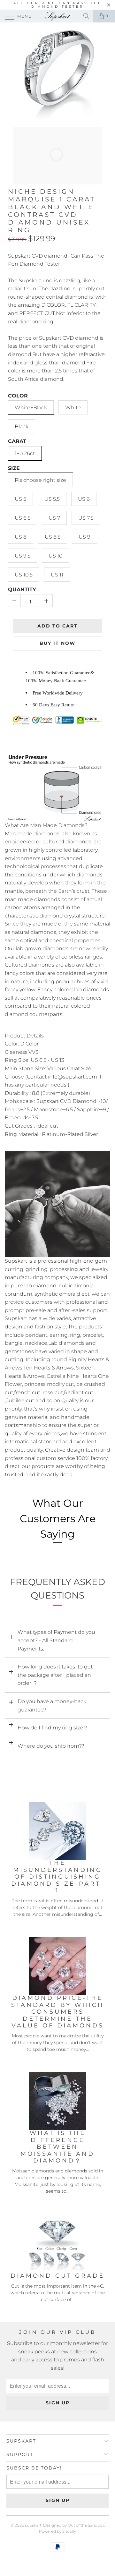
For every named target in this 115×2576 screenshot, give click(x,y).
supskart (33, 2525)
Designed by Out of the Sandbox (74, 2525)
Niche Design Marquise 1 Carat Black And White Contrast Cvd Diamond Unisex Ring (52, 211)
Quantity (22, 589)
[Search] (87, 16)
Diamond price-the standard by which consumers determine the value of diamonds (58, 2012)
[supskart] (57, 16)
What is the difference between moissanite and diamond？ (57, 2147)
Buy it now (57, 643)
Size (14, 468)
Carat (17, 441)
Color (18, 396)
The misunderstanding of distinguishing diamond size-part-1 (58, 1877)
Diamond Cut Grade (57, 2276)
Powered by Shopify (57, 2531)
